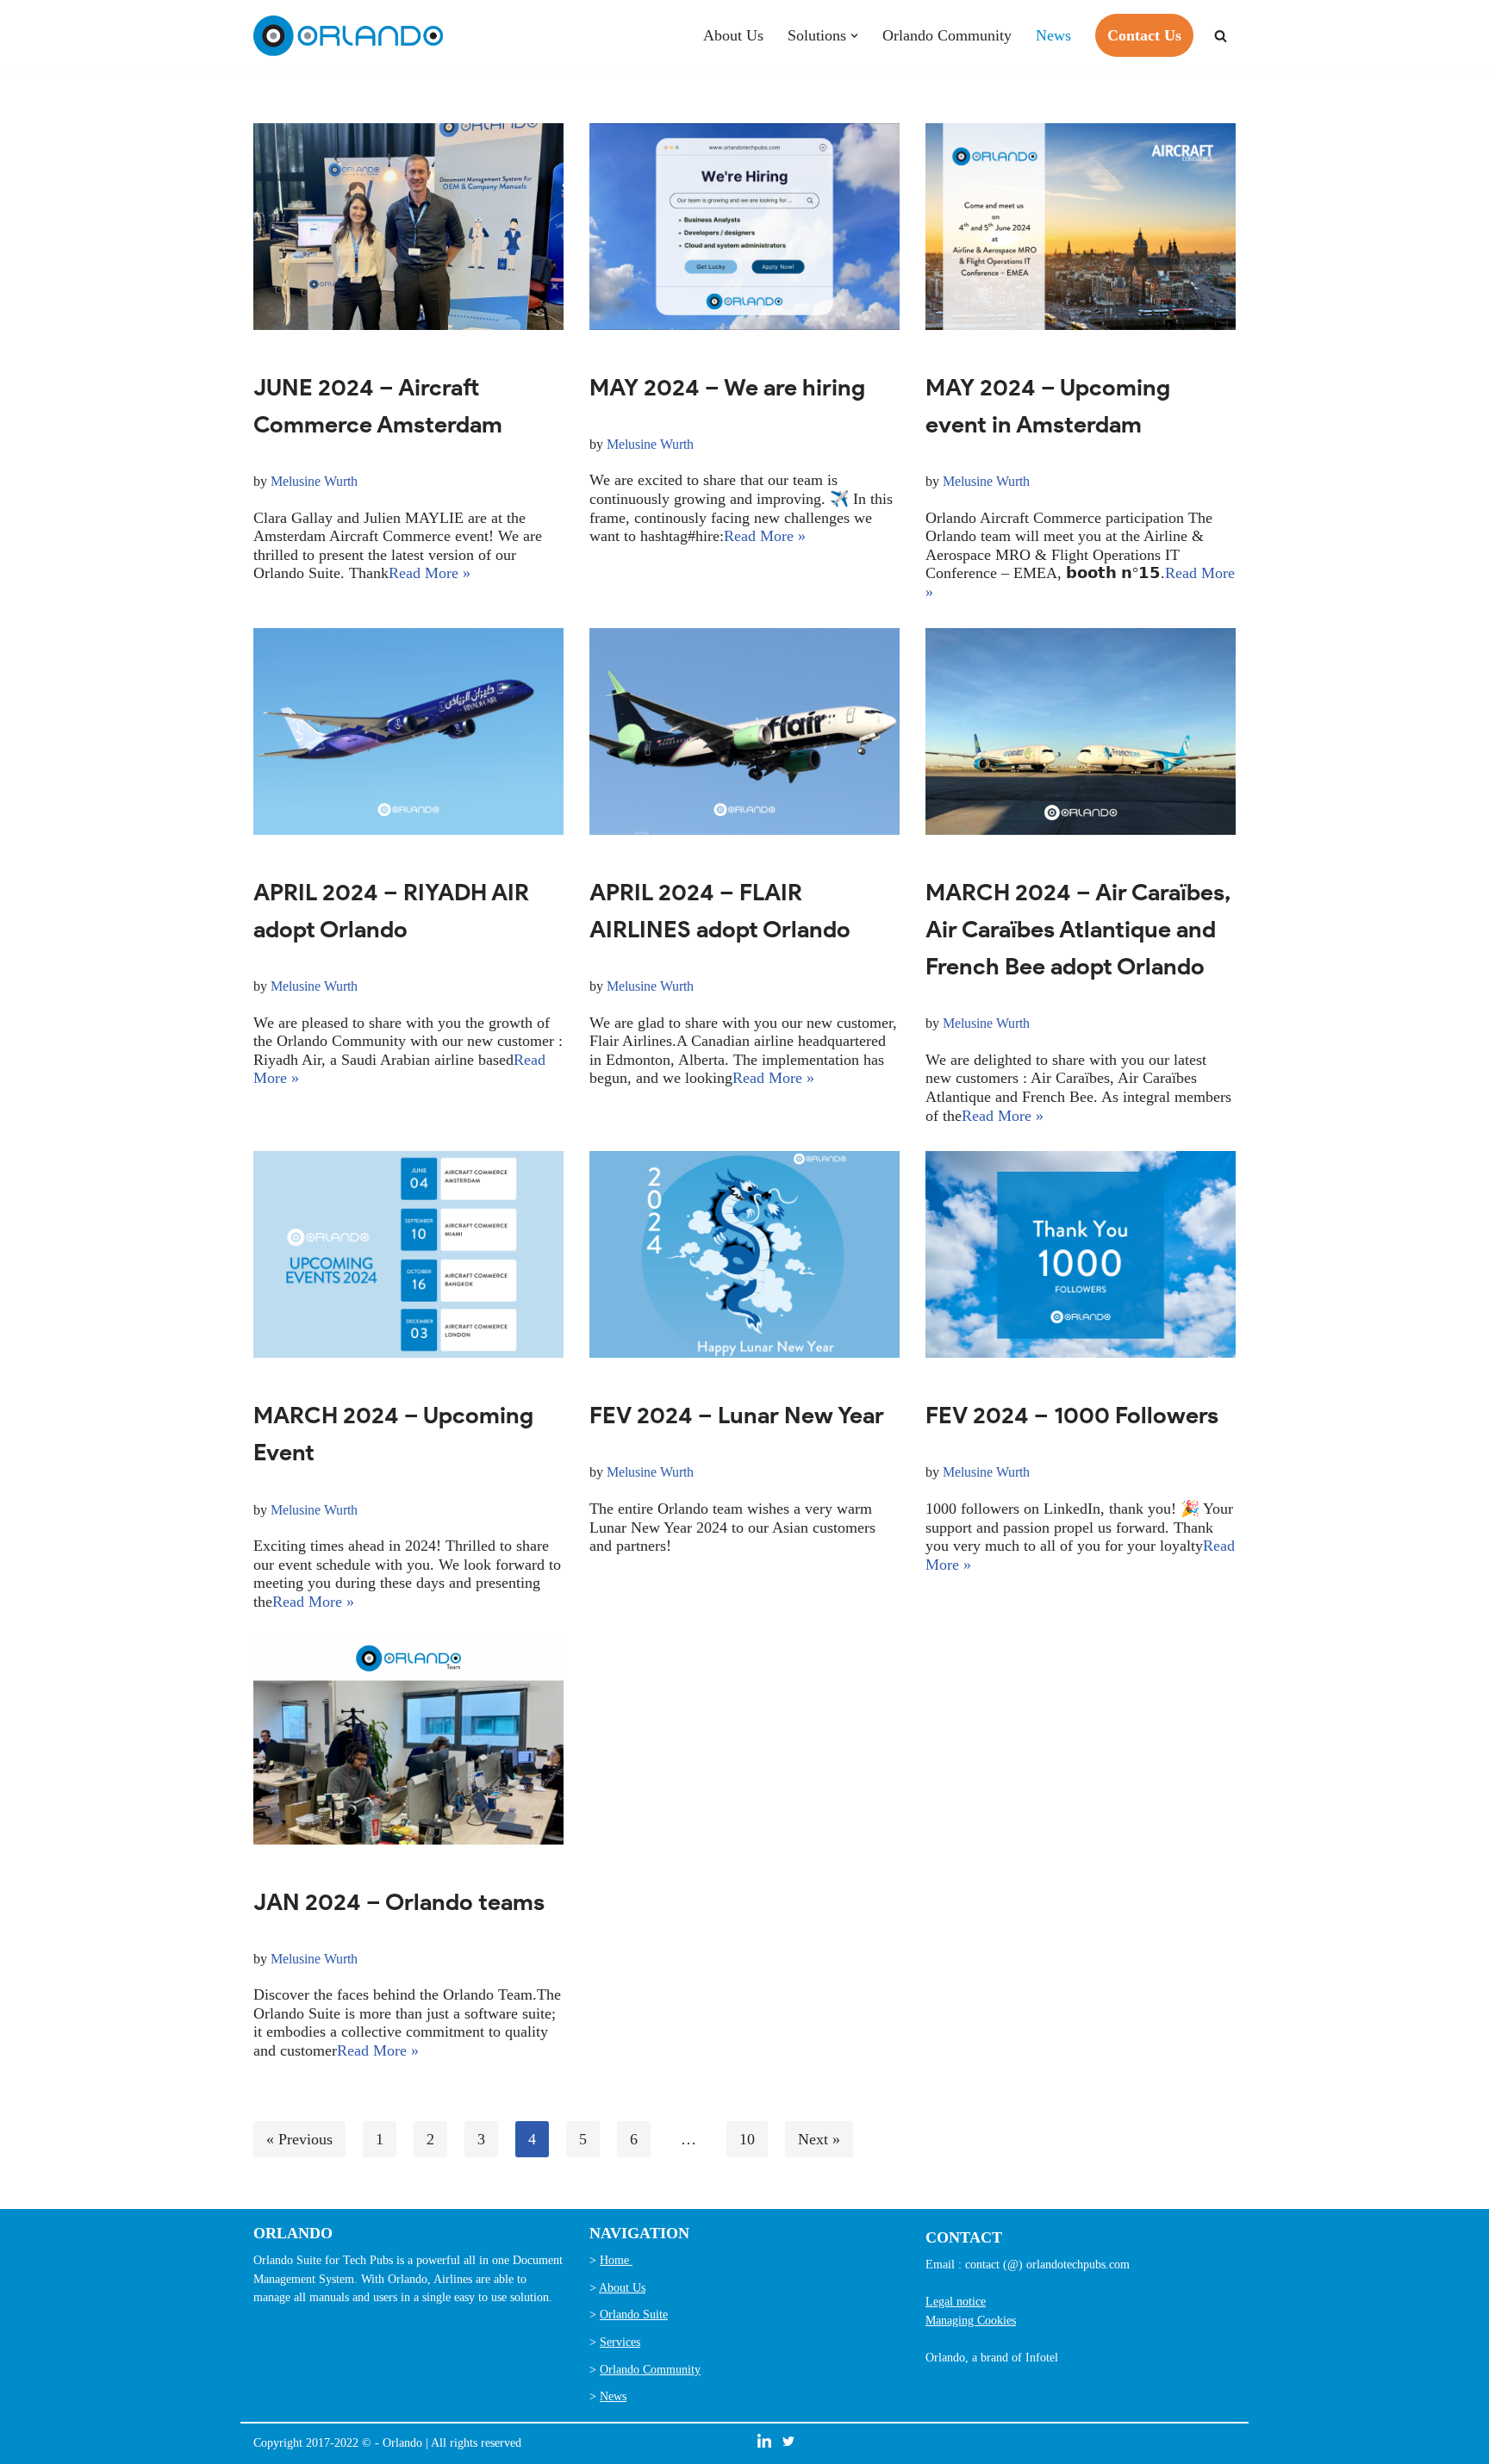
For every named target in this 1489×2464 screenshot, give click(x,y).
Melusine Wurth (314, 482)
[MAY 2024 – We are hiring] (744, 227)
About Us (733, 35)
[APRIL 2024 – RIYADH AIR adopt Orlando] (408, 731)
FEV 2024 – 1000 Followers (1072, 1415)
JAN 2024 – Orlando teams (399, 1902)
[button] (854, 36)
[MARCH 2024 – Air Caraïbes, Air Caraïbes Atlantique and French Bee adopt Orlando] (1081, 731)
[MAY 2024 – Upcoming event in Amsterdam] (1081, 227)
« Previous (299, 2139)
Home (616, 2260)
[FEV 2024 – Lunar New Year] (744, 1254)
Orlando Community (947, 35)
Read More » (430, 573)
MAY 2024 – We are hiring (727, 387)
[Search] (1221, 36)
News (1053, 35)
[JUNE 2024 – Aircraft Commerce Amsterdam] (408, 227)
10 (747, 2139)
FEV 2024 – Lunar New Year (737, 1415)
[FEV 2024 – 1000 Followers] (1081, 1254)
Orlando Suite (634, 2314)
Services (620, 2342)
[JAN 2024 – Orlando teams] (408, 1741)
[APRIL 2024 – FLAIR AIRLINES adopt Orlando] (744, 731)
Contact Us (1144, 35)
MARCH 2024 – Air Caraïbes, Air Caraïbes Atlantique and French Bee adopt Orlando (1078, 929)
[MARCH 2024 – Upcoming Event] (408, 1254)
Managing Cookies (971, 2320)
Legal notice (956, 2301)
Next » (819, 2139)
